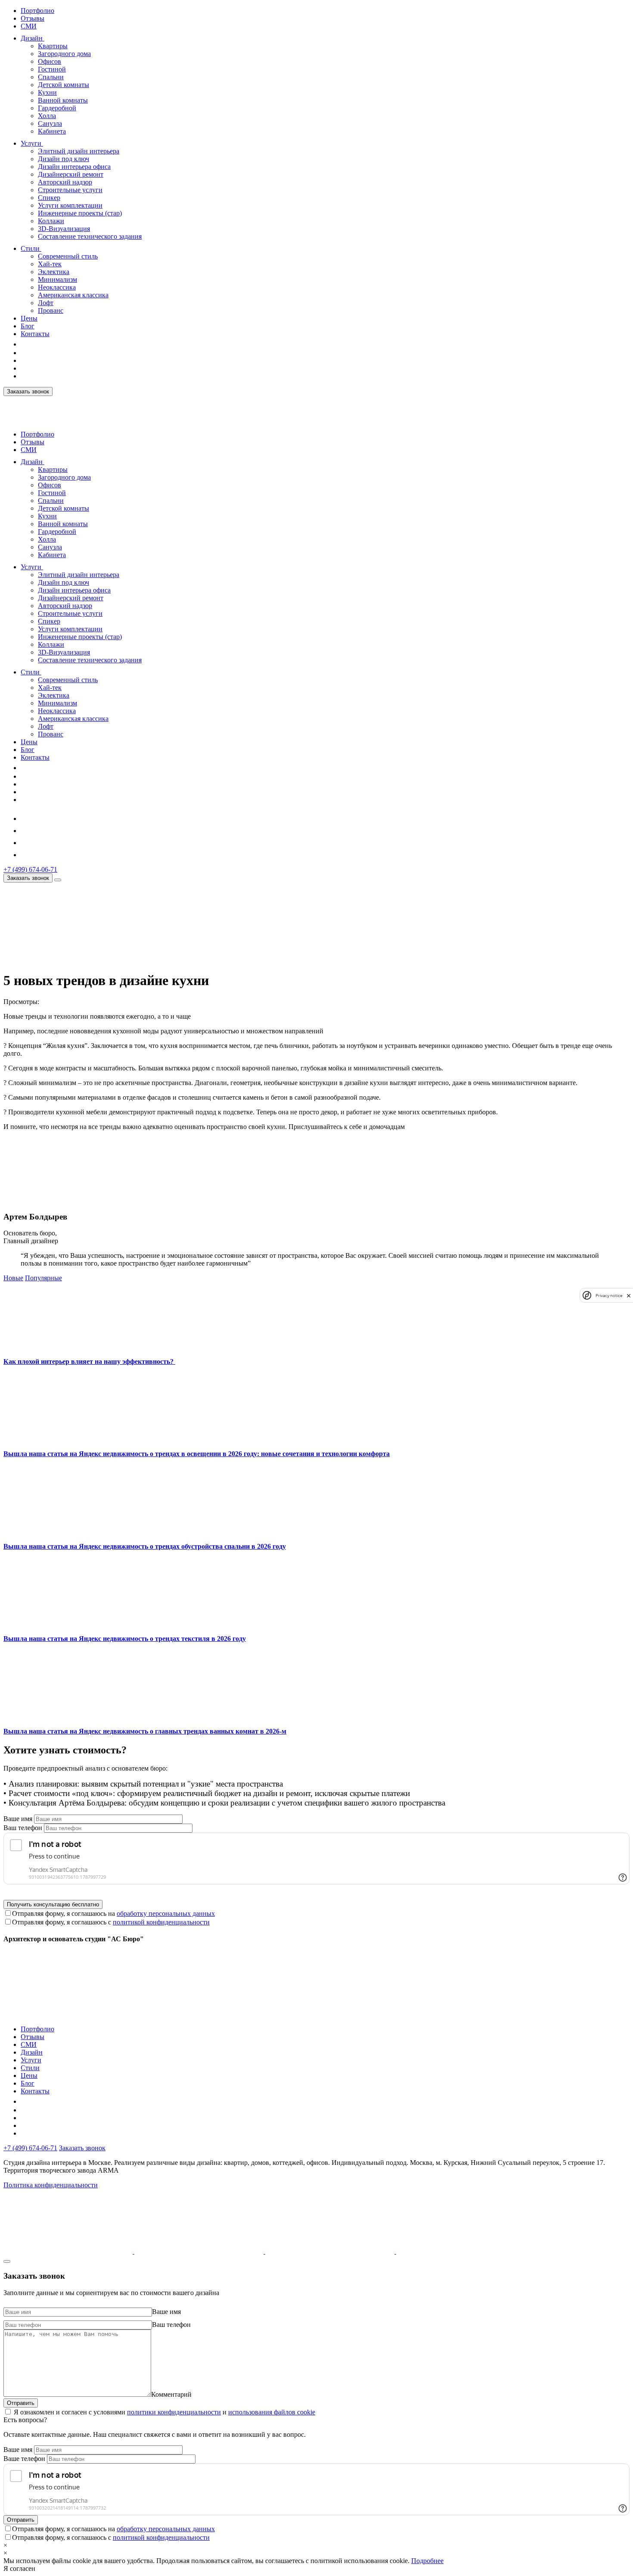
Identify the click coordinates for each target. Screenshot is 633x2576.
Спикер (49, 198)
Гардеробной (57, 108)
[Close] (7, 2261)
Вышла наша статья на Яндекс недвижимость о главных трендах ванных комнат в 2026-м (145, 1731)
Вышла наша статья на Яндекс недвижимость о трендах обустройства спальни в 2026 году (145, 1546)
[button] (49, 38)
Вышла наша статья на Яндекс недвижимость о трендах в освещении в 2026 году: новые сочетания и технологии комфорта (197, 1454)
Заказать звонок (28, 391)
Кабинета (52, 131)
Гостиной (52, 69)
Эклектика (54, 272)
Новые (13, 1278)
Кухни (47, 92)
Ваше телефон (24, 2459)
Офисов (50, 61)
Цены (29, 318)
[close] (629, 1296)
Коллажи (51, 221)
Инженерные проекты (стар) (80, 213)
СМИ (29, 26)
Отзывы (33, 18)
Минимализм (57, 279)
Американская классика (73, 295)
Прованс (51, 310)
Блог (28, 326)
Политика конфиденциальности (51, 2185)
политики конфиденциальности (174, 2412)
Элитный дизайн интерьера (79, 151)
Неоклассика (57, 287)
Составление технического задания (90, 236)
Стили (30, 248)
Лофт (46, 303)
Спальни (51, 77)
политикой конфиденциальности (161, 1922)
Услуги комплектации (70, 205)
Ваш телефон (23, 1828)
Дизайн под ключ (64, 159)
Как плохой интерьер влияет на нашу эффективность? (89, 1361)
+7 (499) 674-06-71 (30, 869)
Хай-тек (50, 264)
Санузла (50, 123)
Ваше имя (18, 1819)
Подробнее (427, 2561)
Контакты (35, 334)
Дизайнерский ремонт (71, 174)
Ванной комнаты (63, 100)
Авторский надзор (65, 182)
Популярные (43, 1278)
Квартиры (53, 46)
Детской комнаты (64, 85)
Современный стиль (68, 256)
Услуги (31, 143)
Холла (47, 116)
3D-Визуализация (64, 229)
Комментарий (171, 2394)
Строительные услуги (70, 190)
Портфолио (37, 11)
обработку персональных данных (166, 1913)
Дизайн (32, 38)
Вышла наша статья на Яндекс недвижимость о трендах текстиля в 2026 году (125, 1639)
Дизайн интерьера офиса (74, 167)
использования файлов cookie (272, 2412)
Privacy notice (609, 1296)
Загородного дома (64, 54)
